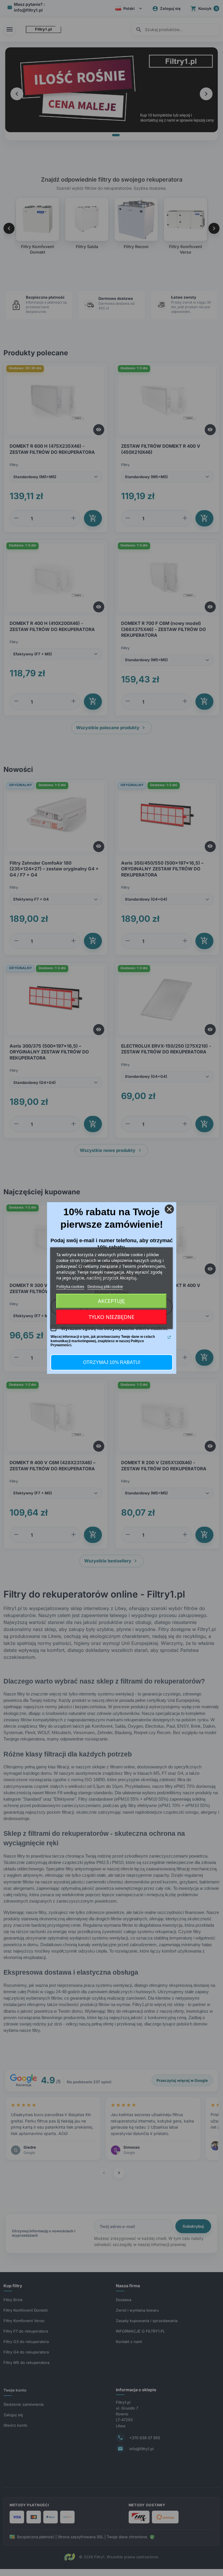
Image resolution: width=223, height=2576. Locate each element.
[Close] (169, 1209)
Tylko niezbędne (111, 1317)
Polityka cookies (70, 1286)
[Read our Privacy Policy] (169, 1337)
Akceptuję (111, 1301)
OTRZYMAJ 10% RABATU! (112, 1362)
